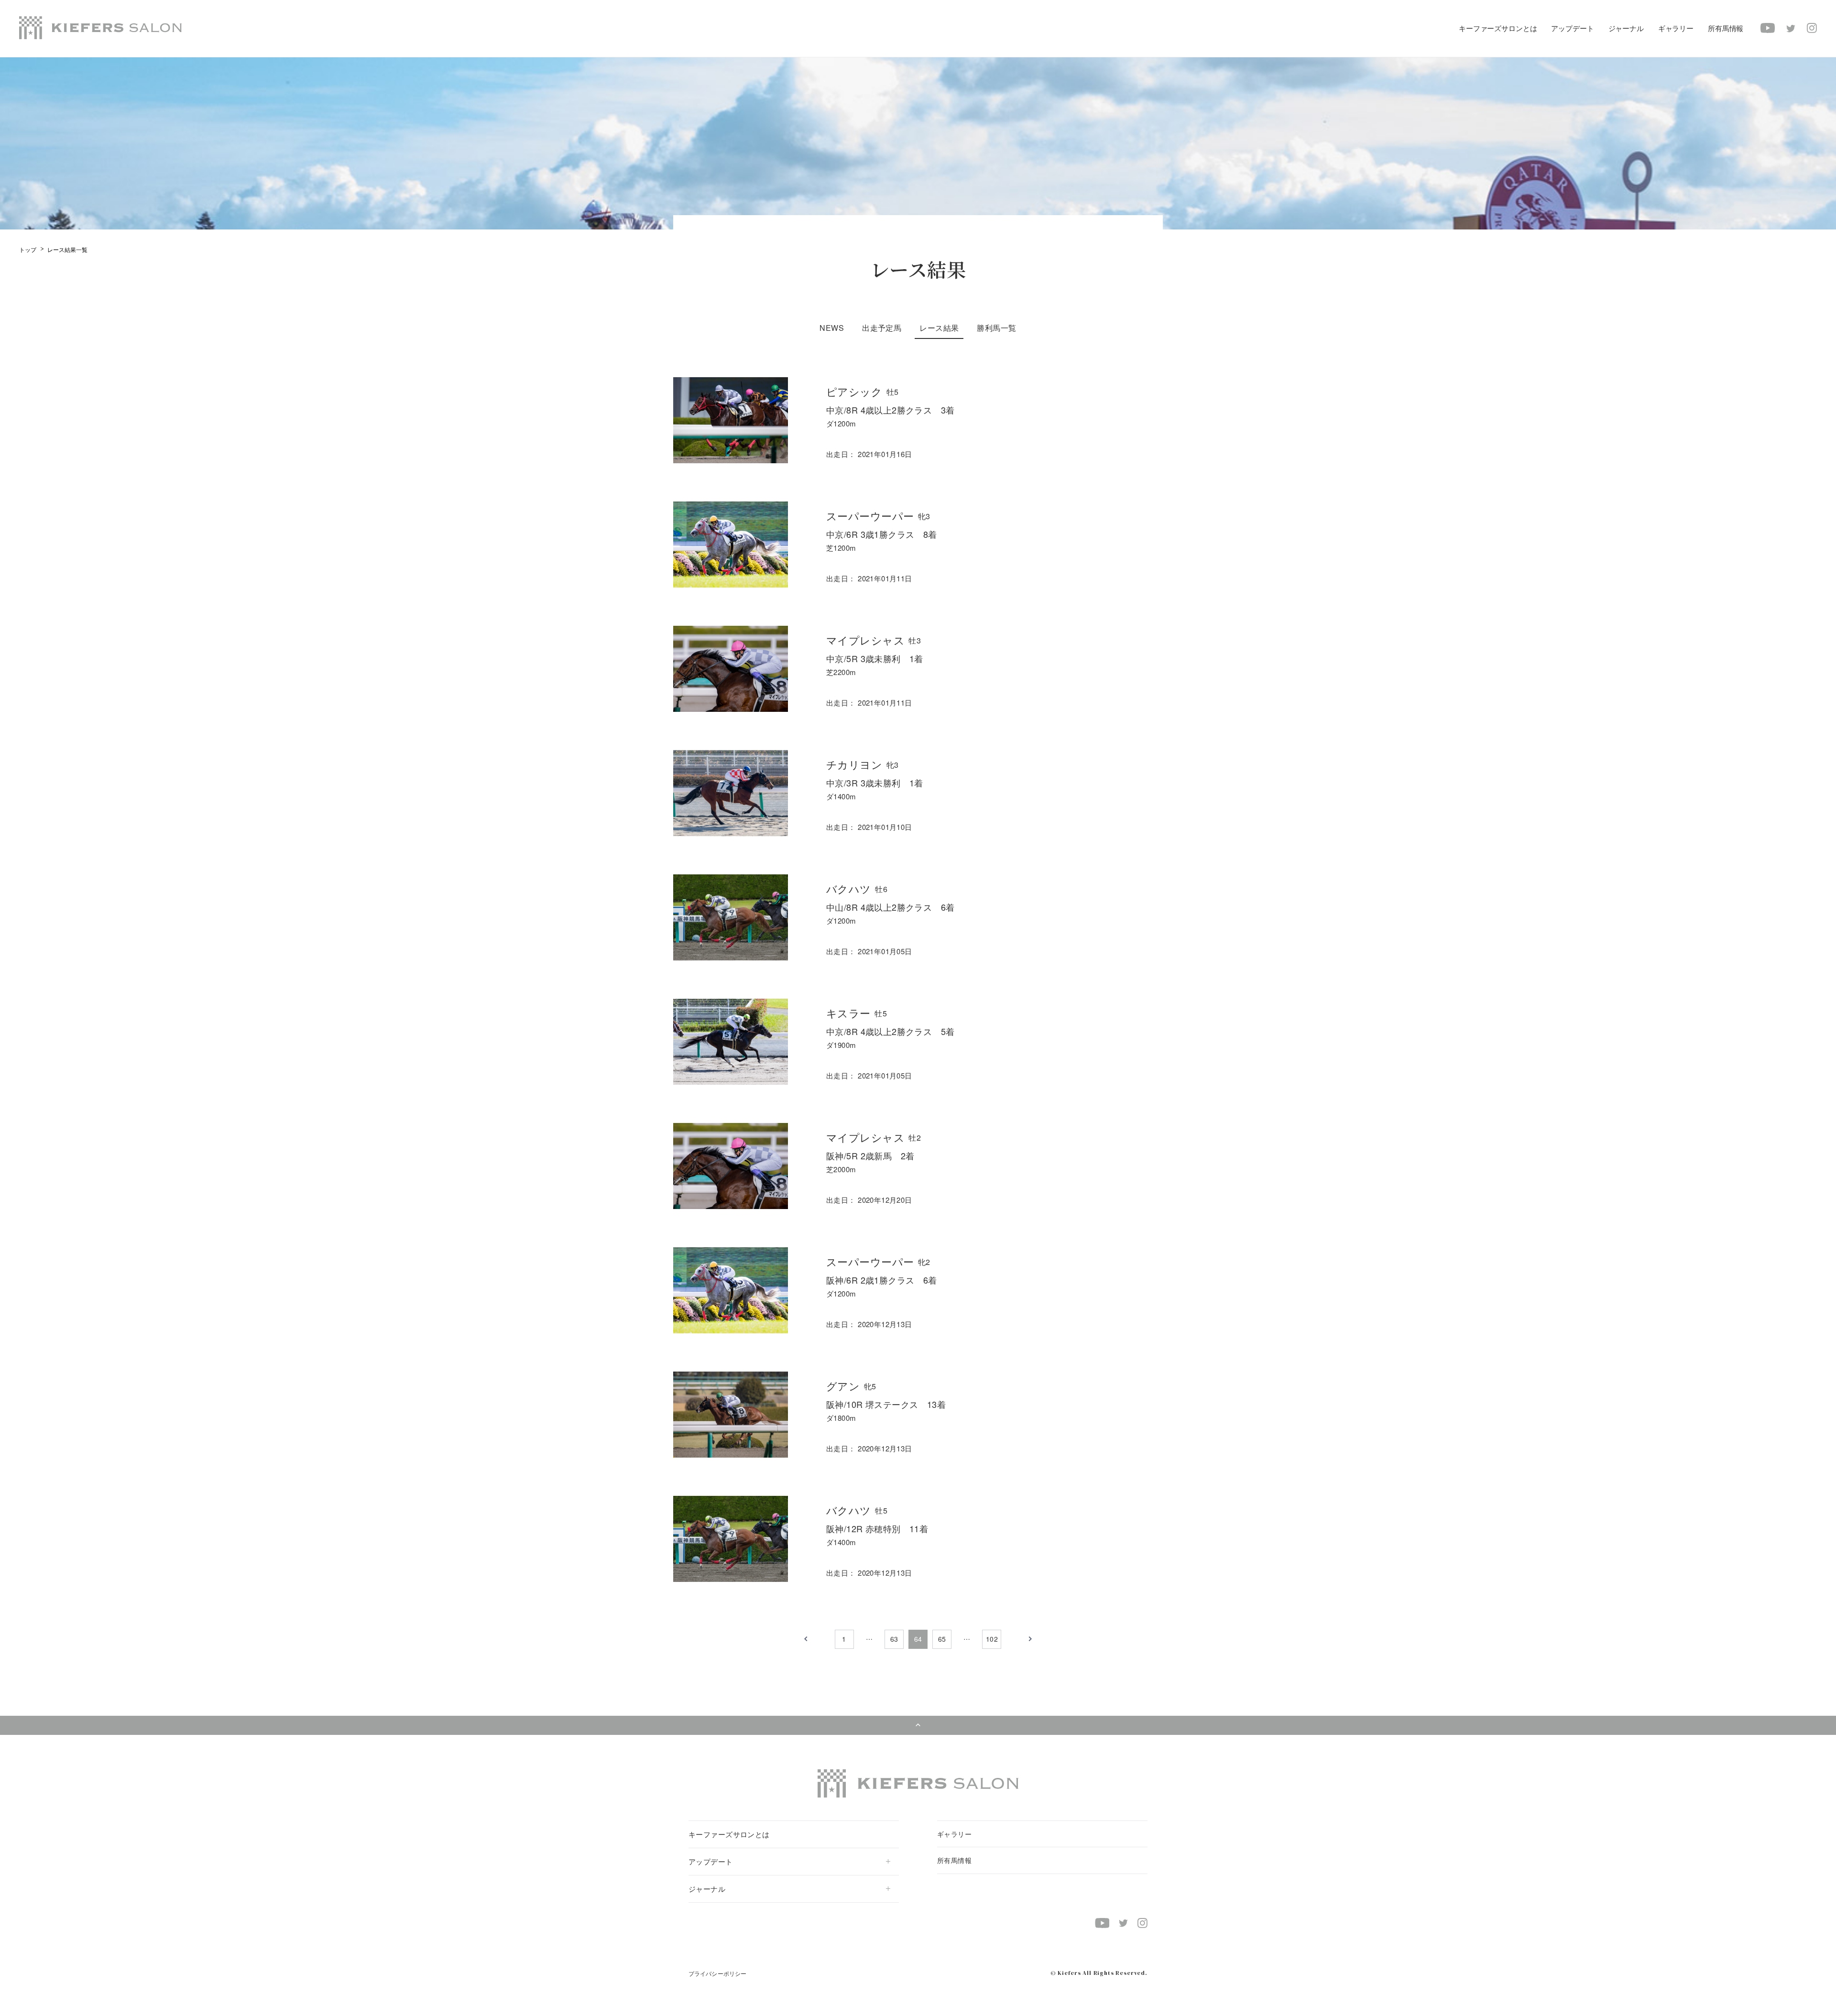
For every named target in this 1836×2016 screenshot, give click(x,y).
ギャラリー (1676, 28)
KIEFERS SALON (100, 28)
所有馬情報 (1726, 28)
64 (918, 1639)
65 (942, 1639)
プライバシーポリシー (717, 1973)
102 (992, 1639)
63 (894, 1639)
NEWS (832, 328)
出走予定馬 (882, 328)
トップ (28, 249)
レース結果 (939, 328)
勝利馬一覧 (996, 328)
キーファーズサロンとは (1498, 28)
